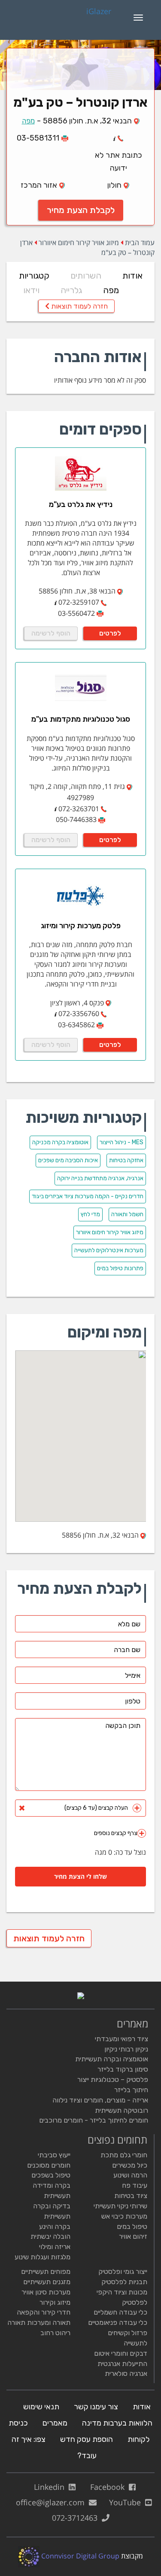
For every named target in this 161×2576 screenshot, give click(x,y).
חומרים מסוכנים (49, 2165)
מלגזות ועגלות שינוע (43, 2257)
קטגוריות (34, 276)
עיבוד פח (135, 2185)
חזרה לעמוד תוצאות (79, 306)
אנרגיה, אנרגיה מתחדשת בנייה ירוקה (100, 1178)
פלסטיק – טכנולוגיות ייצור (113, 2080)
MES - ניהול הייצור (122, 1142)
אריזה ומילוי (55, 2247)
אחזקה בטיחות (126, 1160)
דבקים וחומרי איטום (121, 2353)
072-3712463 (77, 2518)
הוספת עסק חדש (87, 2439)
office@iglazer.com (52, 2502)
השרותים (86, 276)
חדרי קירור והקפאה (44, 2312)
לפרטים (110, 633)
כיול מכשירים (130, 2165)
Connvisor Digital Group (79, 2556)
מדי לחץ (90, 1214)
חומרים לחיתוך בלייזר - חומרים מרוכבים (94, 2120)
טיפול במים (132, 2227)
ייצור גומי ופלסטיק (123, 2272)
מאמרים (55, 2423)
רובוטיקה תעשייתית (122, 2110)
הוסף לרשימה (51, 633)
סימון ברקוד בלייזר (123, 2069)
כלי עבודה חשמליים (120, 2312)
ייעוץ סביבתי (54, 2155)
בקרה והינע (55, 2227)
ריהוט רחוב (55, 2333)
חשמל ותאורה (127, 1214)
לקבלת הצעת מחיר (81, 210)
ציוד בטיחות (131, 2196)
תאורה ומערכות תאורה (39, 2323)
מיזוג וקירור (55, 2302)
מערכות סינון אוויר (46, 2292)
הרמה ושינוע (130, 2175)
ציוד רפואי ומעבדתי (122, 2039)
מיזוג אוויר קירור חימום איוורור (79, 243)
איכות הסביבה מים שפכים (68, 1160)
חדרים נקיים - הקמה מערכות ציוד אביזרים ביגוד (88, 1196)
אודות (132, 276)
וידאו (31, 290)
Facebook (109, 2487)
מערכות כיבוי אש (124, 2216)
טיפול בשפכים (51, 2175)
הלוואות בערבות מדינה (117, 2423)
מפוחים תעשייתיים (46, 2272)
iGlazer (99, 12)
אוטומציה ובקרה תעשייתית (112, 2059)
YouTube (127, 2502)
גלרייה (71, 290)
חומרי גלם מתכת (124, 2155)
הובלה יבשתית (50, 2236)
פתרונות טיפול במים (120, 1268)
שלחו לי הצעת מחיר (80, 1876)
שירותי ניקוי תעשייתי (120, 2206)
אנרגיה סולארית (126, 2374)
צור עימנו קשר (96, 2407)
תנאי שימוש (41, 2407)
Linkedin (51, 2487)
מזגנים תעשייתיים (47, 2282)
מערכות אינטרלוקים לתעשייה (109, 1250)
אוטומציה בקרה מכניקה (60, 1142)
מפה (28, 121)
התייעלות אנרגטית (122, 2364)
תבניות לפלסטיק (124, 2282)
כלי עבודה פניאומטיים (118, 2323)
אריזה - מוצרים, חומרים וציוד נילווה (100, 2100)
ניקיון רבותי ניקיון (126, 2049)
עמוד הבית (140, 243)
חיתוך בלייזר (131, 2090)
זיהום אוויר (133, 2236)
